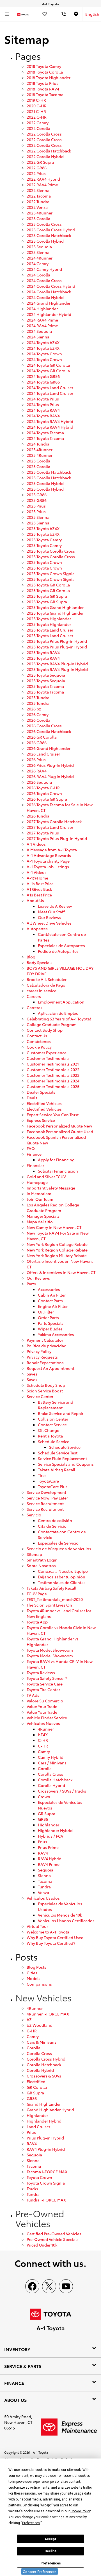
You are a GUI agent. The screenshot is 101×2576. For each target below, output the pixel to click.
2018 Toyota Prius (43, 83)
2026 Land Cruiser (43, 754)
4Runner (46, 1729)
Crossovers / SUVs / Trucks (62, 1791)
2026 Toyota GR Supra (47, 799)
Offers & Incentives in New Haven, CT (61, 1272)
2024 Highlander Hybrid (49, 314)
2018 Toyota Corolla (45, 72)
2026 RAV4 (37, 771)
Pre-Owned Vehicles (40, 2218)
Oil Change (49, 1430)
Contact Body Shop (45, 1030)
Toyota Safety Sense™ (47, 1678)
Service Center (40, 1396)
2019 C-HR (36, 100)
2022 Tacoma (39, 196)
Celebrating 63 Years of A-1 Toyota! (59, 1019)
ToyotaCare (48, 1481)
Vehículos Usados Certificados (66, 1921)
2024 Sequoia (39, 331)
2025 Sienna (38, 517)
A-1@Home (37, 878)
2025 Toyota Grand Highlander (55, 607)
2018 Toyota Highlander (49, 77)
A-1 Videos (37, 872)
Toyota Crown (39, 2177)
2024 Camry (38, 263)
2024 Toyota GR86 (43, 376)
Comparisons (39, 1984)
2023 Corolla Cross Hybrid (51, 230)
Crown (44, 1797)
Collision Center (53, 1419)
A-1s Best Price (40, 883)
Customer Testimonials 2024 (53, 1081)
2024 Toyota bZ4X (43, 342)
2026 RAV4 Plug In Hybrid (50, 776)
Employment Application (61, 1002)
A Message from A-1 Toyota (52, 850)
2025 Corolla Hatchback (49, 472)
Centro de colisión (55, 1520)
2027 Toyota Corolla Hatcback (54, 821)
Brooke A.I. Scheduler (47, 979)
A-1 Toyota (40, 2452)
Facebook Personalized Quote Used (60, 1131)
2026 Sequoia (39, 782)
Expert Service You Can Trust (53, 1115)
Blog (31, 957)
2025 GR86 (37, 495)
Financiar (35, 1165)
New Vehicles (43, 1997)
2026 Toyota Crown (44, 793)
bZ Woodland (40, 2025)
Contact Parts (50, 1301)
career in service (42, 991)
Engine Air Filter (53, 1306)
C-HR (43, 1740)
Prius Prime (48, 1847)
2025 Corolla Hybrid (45, 483)
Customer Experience (47, 1053)
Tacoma (45, 1881)
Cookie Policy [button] (80, 2511)
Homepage (37, 1182)
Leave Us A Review (55, 906)
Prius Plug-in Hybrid (45, 2138)
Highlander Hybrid (55, 1830)
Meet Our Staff (51, 912)
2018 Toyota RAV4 (43, 89)
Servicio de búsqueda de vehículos (59, 1549)
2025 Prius (36, 506)
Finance (34, 1154)
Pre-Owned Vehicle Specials (53, 2239)
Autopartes (37, 929)
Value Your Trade (42, 1706)
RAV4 (43, 1853)
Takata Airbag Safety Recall (51, 1588)
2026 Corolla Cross (44, 726)
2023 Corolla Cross (44, 224)
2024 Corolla (38, 275)
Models (34, 1978)
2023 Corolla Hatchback (49, 235)
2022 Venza (37, 207)
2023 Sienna (38, 252)
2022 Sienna (38, 190)
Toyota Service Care (45, 1684)
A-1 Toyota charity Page (48, 861)
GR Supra (47, 1813)
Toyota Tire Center (43, 1689)
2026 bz (34, 709)
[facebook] (32, 2286)
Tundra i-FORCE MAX (46, 2200)
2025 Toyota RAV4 (43, 652)
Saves (32, 1374)
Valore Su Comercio (45, 1701)
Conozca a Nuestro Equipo (63, 1571)
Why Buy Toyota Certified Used (55, 1937)
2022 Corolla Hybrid (45, 156)
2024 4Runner (40, 258)
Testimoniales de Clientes (62, 1582)
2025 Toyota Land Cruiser (50, 630)
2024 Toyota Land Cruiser (50, 387)
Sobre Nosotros (41, 1565)
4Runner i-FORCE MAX (48, 2014)
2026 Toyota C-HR (43, 788)
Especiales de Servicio (58, 1543)
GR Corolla (37, 2087)
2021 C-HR (36, 111)
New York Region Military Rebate (57, 1255)
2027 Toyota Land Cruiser (50, 827)
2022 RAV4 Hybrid (43, 179)
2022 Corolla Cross (44, 134)
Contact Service (52, 1425)
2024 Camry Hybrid (44, 269)
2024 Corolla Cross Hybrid (51, 286)
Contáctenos (39, 1041)
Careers (34, 996)
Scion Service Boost (45, 1391)
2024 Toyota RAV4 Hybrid (50, 421)
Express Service (41, 1120)
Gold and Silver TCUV (46, 1177)
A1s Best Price (39, 895)
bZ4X (43, 1735)
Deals (32, 1098)
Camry (44, 1751)
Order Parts (48, 1317)
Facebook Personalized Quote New (59, 1126)
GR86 (43, 1819)
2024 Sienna (38, 337)
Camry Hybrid (51, 1757)
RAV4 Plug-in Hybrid (46, 2149)
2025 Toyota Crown (44, 562)
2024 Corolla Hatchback (49, 292)
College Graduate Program (52, 1024)
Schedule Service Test (58, 1453)
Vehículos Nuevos (43, 1723)
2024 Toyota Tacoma (45, 433)
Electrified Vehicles (44, 1103)
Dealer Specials (41, 1092)
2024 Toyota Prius (43, 399)
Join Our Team (40, 1199)
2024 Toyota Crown (44, 354)
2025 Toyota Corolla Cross (51, 551)
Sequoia (46, 1870)
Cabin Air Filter (52, 1295)
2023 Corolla (38, 218)
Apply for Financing (56, 1160)
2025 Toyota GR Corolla (48, 585)
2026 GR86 (37, 743)
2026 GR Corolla (42, 737)
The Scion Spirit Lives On (49, 1605)
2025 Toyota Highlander (49, 619)
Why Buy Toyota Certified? (51, 1943)
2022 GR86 (37, 168)
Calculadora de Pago (46, 985)
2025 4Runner (40, 449)
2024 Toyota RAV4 (43, 410)
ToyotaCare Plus (53, 1487)
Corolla (45, 1768)
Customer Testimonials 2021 (53, 1064)
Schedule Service (54, 1441)
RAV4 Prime (49, 1864)
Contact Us (37, 1036)
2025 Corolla (38, 461)
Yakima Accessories (56, 1334)
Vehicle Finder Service (47, 1718)
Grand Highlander (44, 2104)
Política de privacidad (47, 1346)
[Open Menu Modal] (7, 14)
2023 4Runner (40, 213)
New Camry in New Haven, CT (54, 1227)
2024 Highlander (42, 309)
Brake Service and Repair (61, 1413)
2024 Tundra (38, 444)
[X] (49, 2286)
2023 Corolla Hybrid (45, 241)
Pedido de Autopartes (58, 951)
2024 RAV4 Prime (42, 320)
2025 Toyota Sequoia (46, 675)
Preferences (51, 2563)
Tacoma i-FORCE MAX (47, 2172)
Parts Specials (51, 1323)
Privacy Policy (39, 1351)
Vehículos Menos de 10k (60, 1915)
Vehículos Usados (43, 1898)
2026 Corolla (38, 720)
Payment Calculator (45, 1340)
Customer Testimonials (48, 1058)
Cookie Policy (39, 1047)
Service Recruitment (45, 1503)
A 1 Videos (36, 844)
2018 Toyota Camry (44, 66)
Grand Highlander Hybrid (50, 2110)
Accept (50, 2539)
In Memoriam (39, 1193)
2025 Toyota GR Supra (47, 596)
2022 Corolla (38, 128)
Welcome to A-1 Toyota (48, 1932)
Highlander (49, 1825)
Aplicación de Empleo (58, 1013)
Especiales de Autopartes (61, 945)
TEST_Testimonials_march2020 (55, 1599)
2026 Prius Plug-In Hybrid (50, 765)
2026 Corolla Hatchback (49, 731)
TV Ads (33, 1695)
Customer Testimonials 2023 (53, 1075)
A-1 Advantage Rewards (49, 855)
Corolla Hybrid (51, 1785)
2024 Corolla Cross (44, 280)
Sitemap (34, 1554)
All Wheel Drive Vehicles (49, 923)
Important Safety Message (51, 1188)
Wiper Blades (50, 1329)
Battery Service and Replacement (56, 1405)
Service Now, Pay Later (47, 1498)
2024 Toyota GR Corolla (48, 365)
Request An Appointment (50, 1368)
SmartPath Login (42, 1560)
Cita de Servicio (52, 1526)
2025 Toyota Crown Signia (51, 573)
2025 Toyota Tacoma (45, 686)
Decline (50, 2551)
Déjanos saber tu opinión (62, 1577)
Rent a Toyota (50, 1436)
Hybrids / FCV (51, 1836)
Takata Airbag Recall (57, 1470)
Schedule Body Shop (46, 1385)
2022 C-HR (37, 117)
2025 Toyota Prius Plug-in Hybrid (57, 641)
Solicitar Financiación (58, 1171)
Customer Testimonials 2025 (53, 1086)
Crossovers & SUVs (44, 2076)
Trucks (32, 2189)
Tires (42, 1475)
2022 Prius (36, 173)
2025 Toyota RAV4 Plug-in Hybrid (57, 664)
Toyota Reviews (41, 1673)
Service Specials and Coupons (66, 1464)
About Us (35, 900)
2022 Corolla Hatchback (49, 151)
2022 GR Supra (40, 162)
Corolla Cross (50, 1774)
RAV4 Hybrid (50, 1859)
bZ (29, 2019)
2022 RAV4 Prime (42, 185)
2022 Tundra (38, 201)
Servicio (34, 1515)
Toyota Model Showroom (50, 1650)
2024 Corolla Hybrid (45, 297)
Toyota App (37, 1622)
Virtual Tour (37, 1926)
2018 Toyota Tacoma (45, 94)
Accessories (49, 1289)
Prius (43, 1842)
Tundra (44, 1887)
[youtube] (66, 2286)
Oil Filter (46, 1312)
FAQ (31, 1148)
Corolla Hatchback (55, 1780)
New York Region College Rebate (57, 1244)
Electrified (36, 2081)
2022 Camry (38, 123)
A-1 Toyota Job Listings (48, 867)
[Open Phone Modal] (64, 14)
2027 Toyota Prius (43, 833)
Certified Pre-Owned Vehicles (54, 2234)
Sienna (44, 1875)
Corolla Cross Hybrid (46, 2059)
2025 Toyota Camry (44, 540)
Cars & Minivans (42, 2042)
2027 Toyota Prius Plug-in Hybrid (57, 838)
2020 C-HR (37, 106)
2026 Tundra (38, 816)
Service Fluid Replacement (62, 1458)
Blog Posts (36, 1967)
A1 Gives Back (39, 889)
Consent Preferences (40, 2571)
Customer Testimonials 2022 (53, 1069)
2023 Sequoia (39, 247)
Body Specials (40, 962)
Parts (31, 1284)
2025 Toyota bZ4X (43, 528)
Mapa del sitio (40, 1222)
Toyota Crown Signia (46, 2183)
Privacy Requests (42, 1357)
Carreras (35, 1007)
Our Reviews (50, 917)
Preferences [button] (31, 2523)
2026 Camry (38, 714)
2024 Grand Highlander (49, 303)
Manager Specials (43, 1216)
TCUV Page (37, 1594)
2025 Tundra (38, 697)
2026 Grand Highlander (49, 748)
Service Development (46, 1492)
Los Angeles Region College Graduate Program (53, 1208)
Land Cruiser (38, 2127)
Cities (32, 1973)
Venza (43, 1892)
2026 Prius (36, 759)
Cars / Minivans (52, 1763)
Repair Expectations (45, 1363)
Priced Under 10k (42, 2245)
